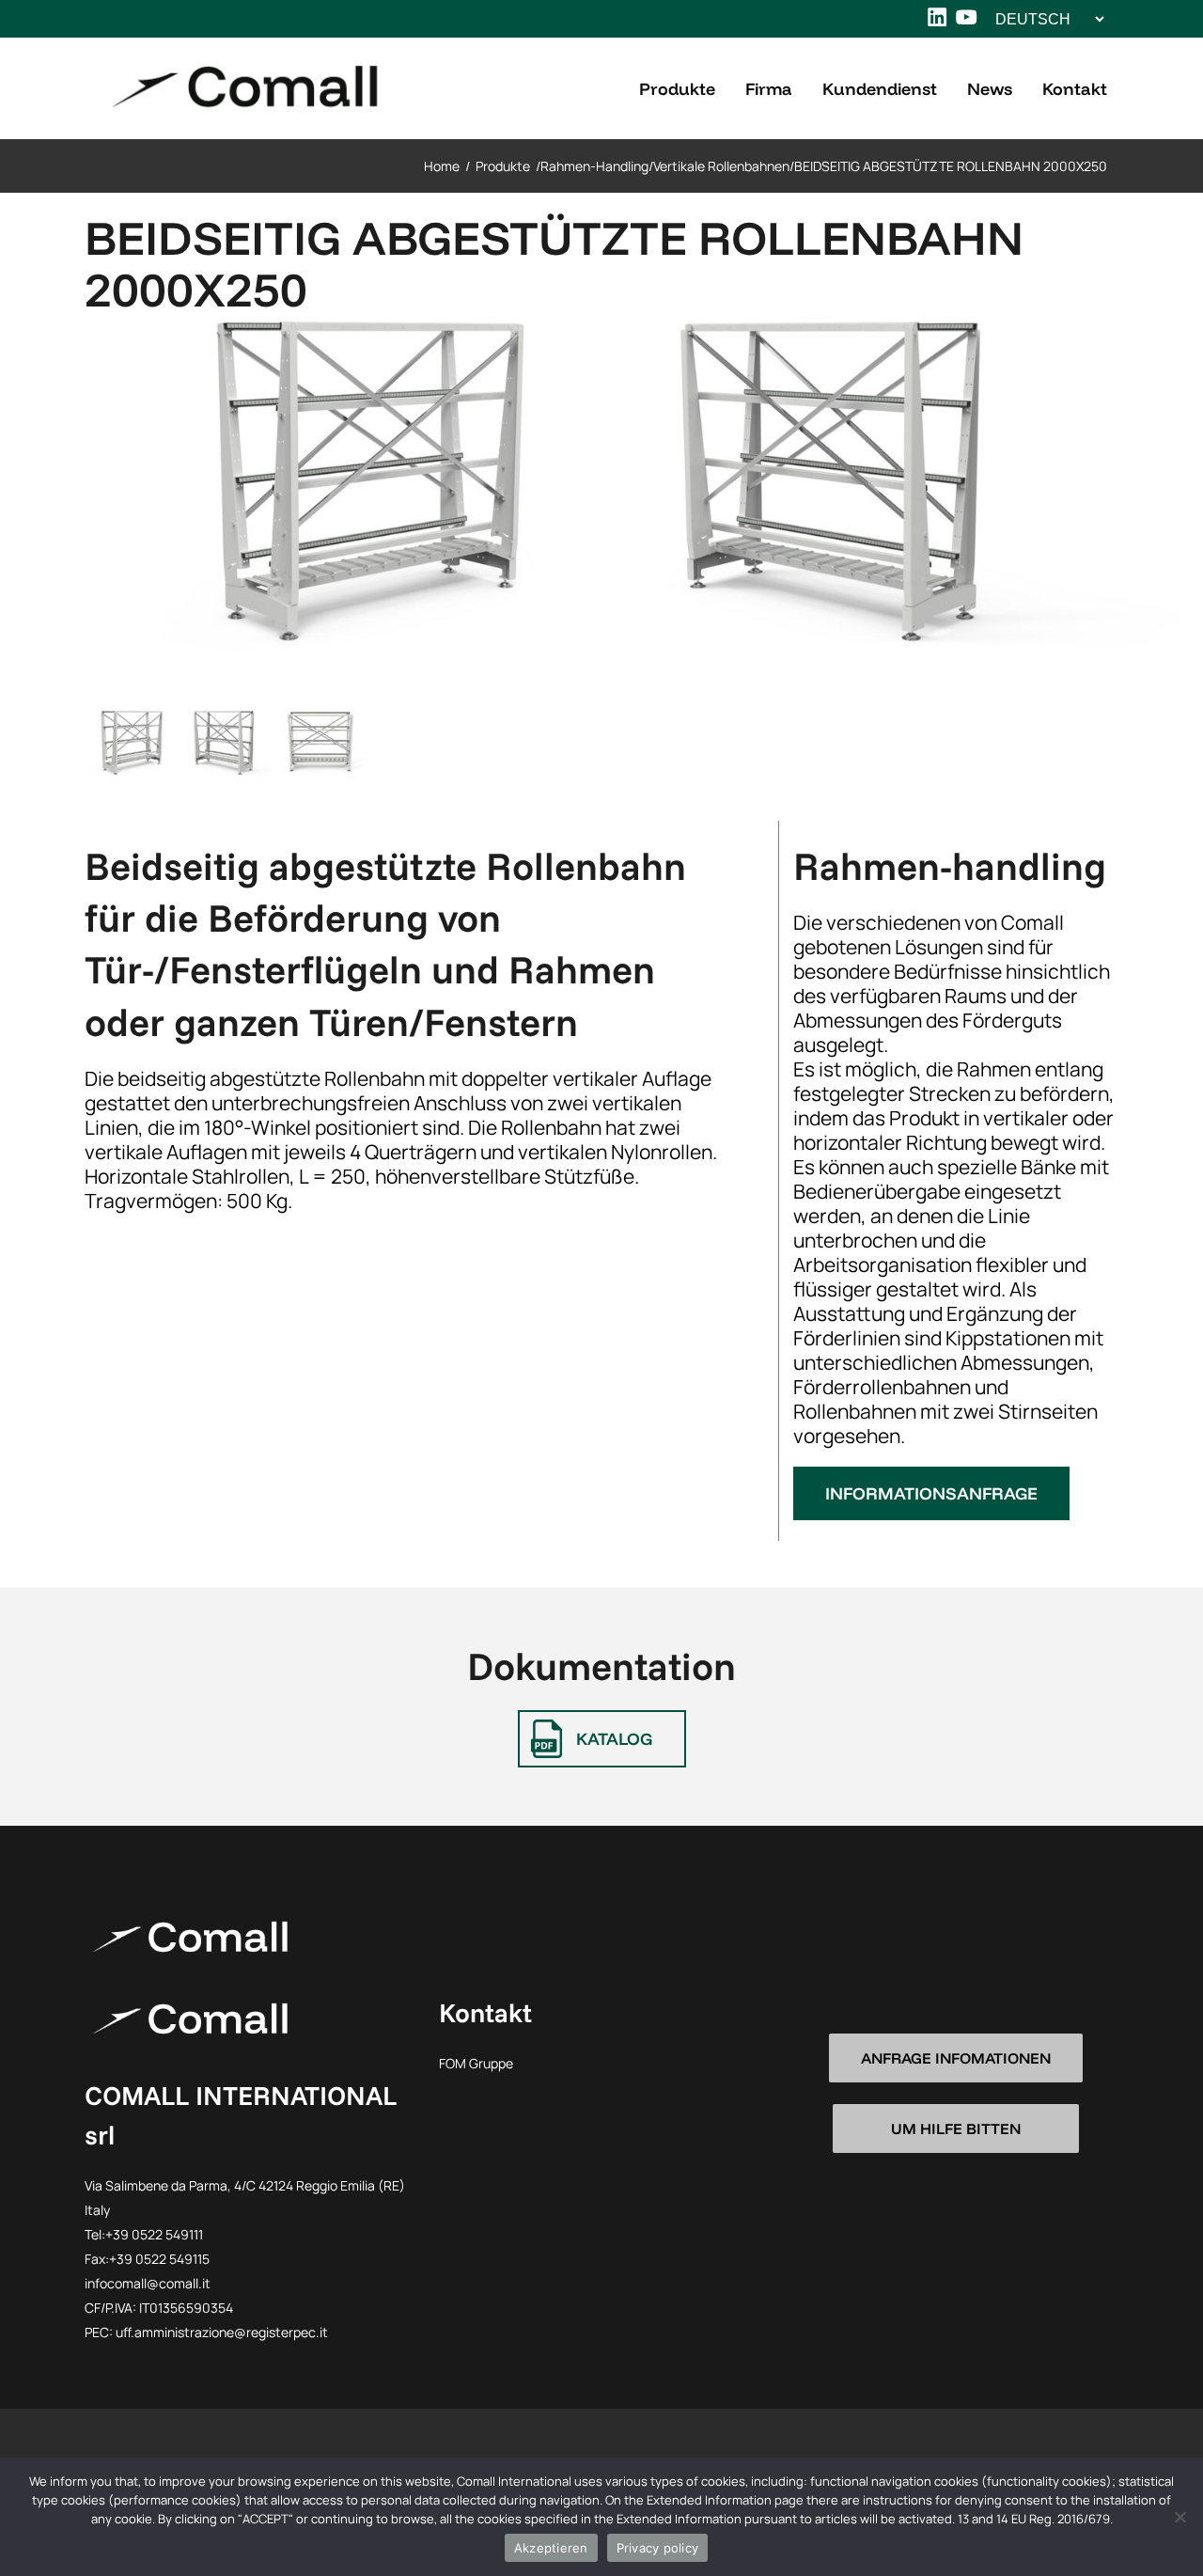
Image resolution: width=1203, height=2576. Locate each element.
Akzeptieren (551, 2548)
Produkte (503, 166)
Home (442, 166)
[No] (1180, 2517)
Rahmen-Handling (594, 166)
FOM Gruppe (476, 2063)
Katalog (614, 1739)
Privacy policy (658, 2548)
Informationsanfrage (931, 1493)
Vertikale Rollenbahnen (721, 166)
